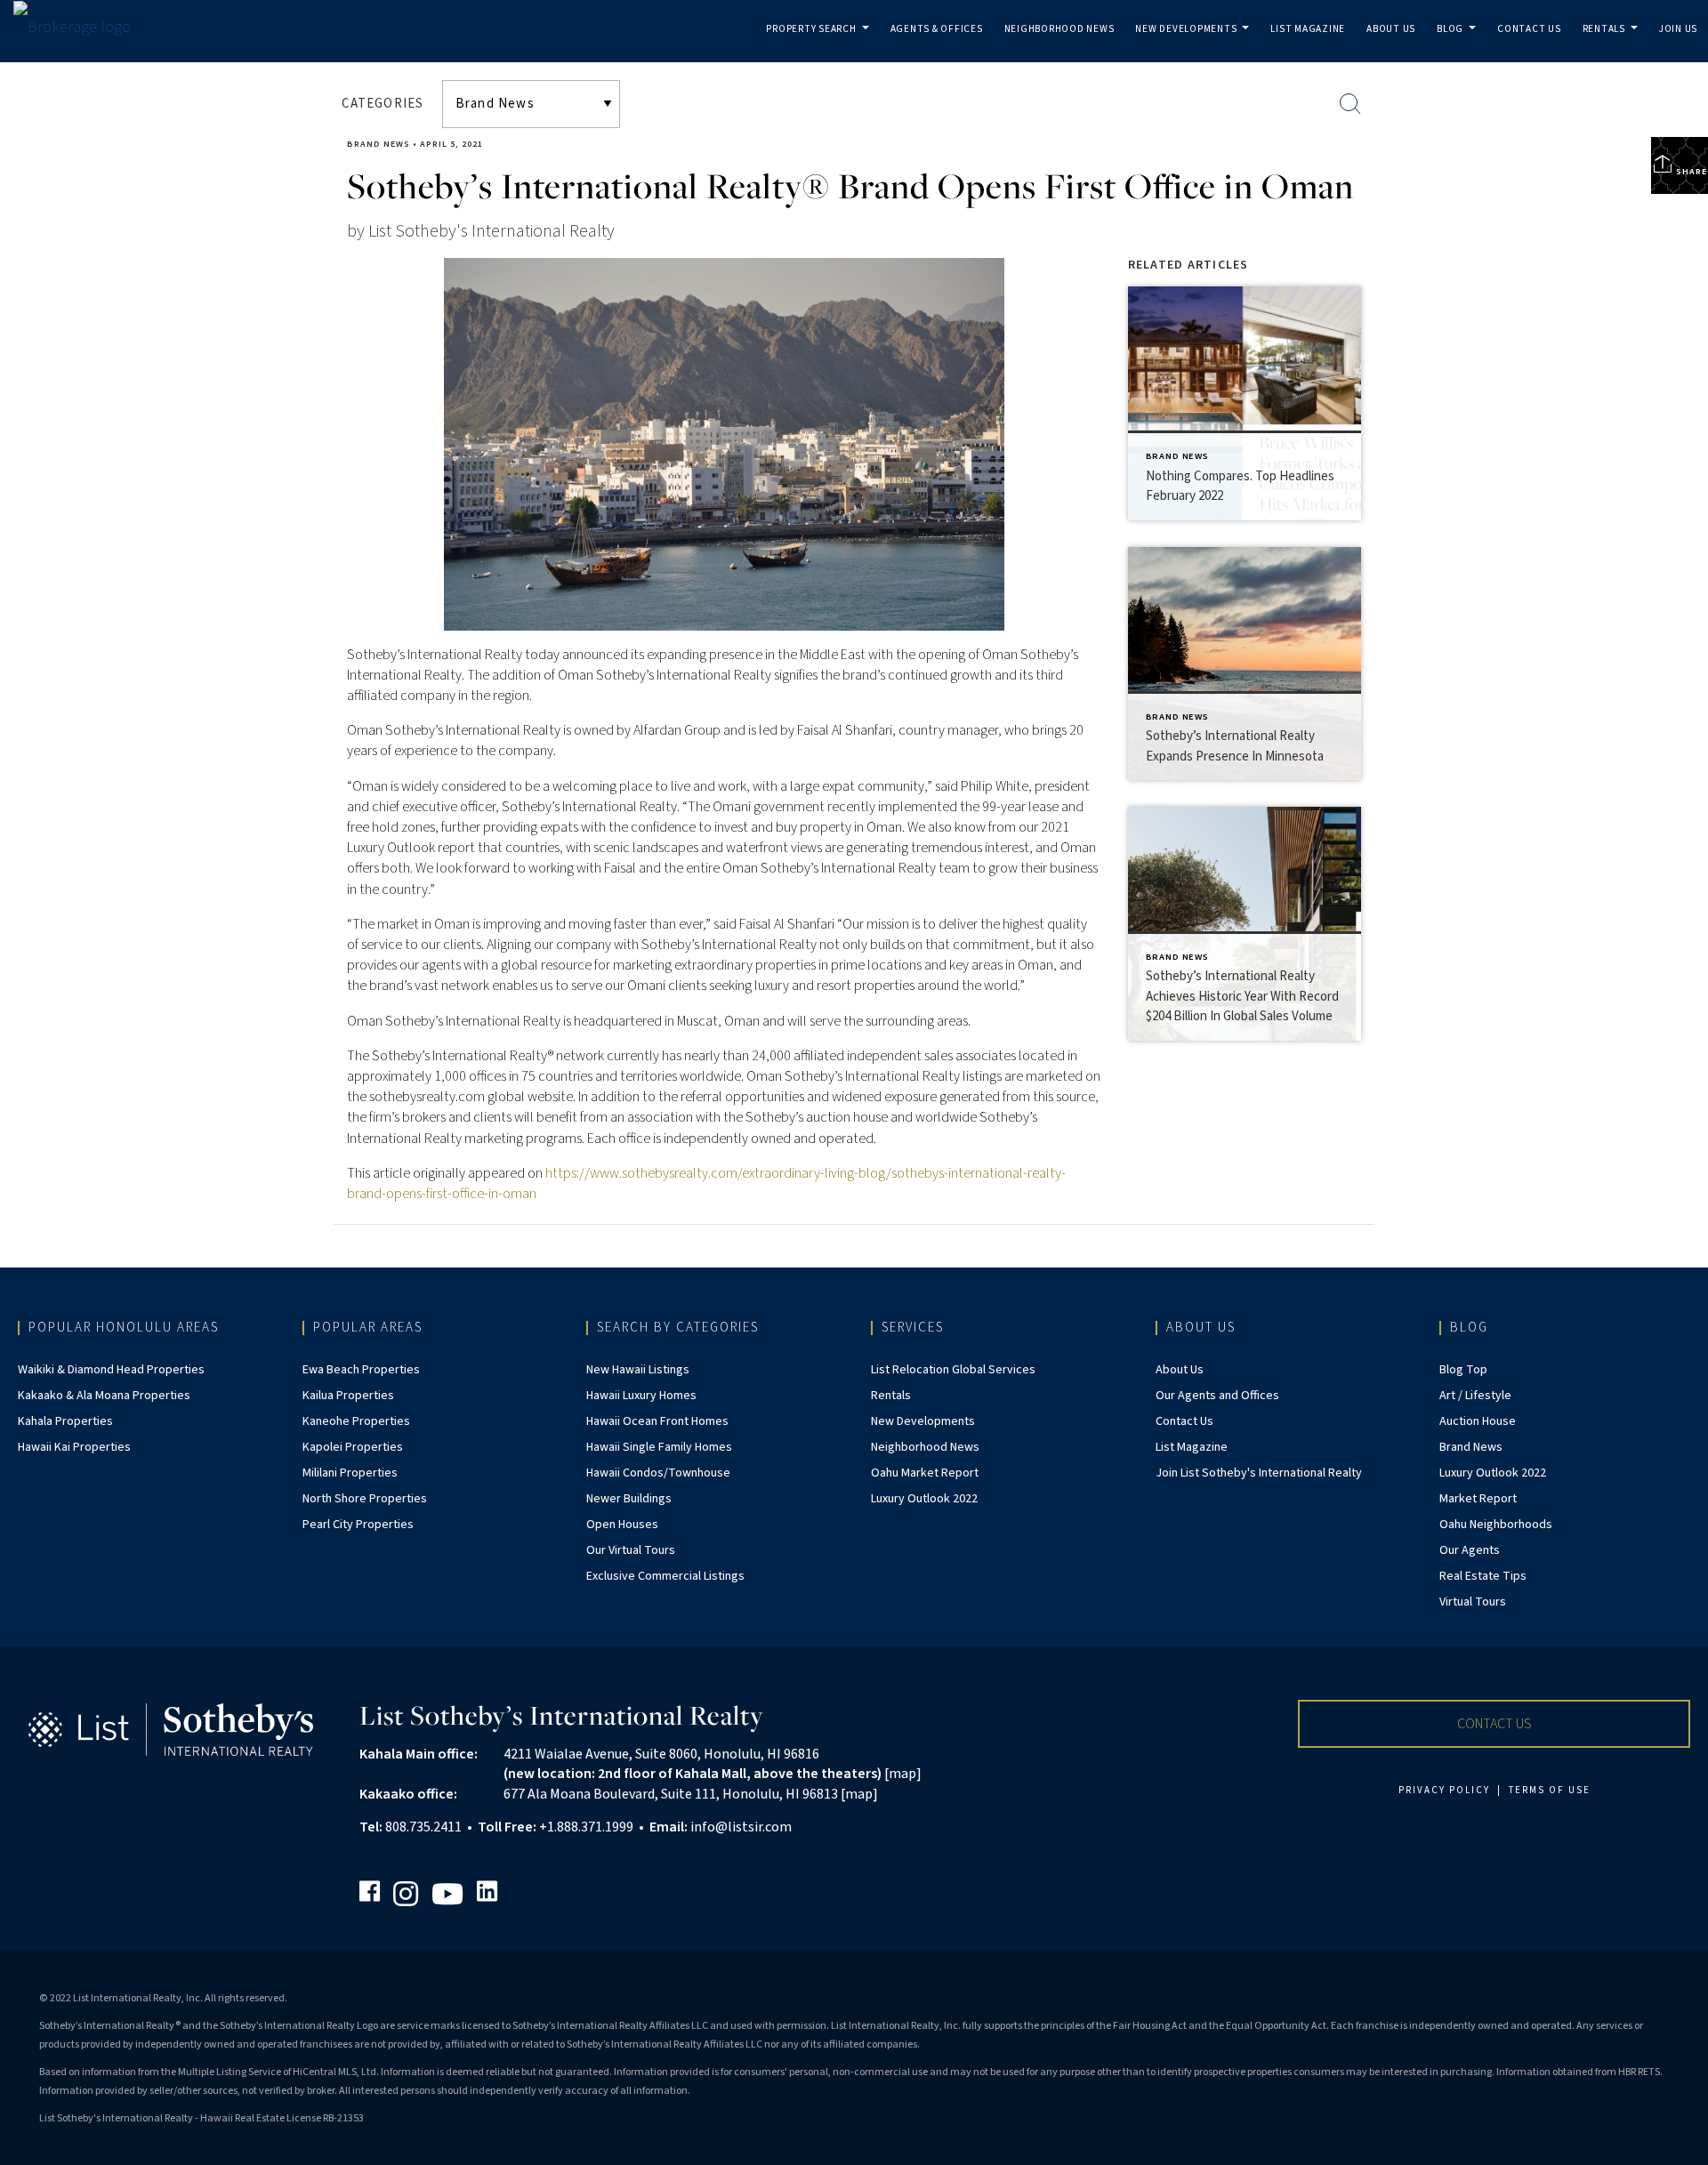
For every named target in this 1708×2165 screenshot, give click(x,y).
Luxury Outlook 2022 (924, 1499)
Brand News (379, 144)
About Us (1391, 29)
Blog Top (1463, 1370)
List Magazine (1308, 29)
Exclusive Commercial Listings (665, 1576)
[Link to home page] (81, 27)
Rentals (891, 1396)
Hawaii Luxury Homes (641, 1396)
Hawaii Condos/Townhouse (658, 1473)
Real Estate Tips (1483, 1576)
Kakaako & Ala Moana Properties (104, 1396)
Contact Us (1529, 29)
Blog (1459, 42)
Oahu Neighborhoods (1496, 1525)
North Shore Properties (365, 1499)
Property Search (821, 42)
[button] (1494, 1724)
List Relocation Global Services (953, 1370)
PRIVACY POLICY (1444, 1790)
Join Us (1678, 29)
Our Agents (1470, 1550)
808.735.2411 (423, 1827)
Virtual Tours (1473, 1602)
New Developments (1195, 42)
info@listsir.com (741, 1827)
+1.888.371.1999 (586, 1827)
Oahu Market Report (925, 1473)
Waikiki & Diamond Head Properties (111, 1370)
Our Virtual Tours (631, 1550)
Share (1690, 172)
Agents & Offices (937, 29)
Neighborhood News (1059, 29)
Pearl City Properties (358, 1525)
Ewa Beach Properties (361, 1370)
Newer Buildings (629, 1499)
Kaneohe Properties (356, 1421)
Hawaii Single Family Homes (659, 1447)
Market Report (1478, 1499)
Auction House (1478, 1421)
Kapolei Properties (353, 1447)
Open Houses (622, 1525)
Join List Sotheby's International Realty (1259, 1473)
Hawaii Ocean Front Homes (657, 1421)
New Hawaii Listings (638, 1370)
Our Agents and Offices (1217, 1396)
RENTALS (1614, 42)
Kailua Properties (348, 1396)
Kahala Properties (65, 1421)
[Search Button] (1350, 104)
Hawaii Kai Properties (74, 1447)
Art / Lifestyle (1475, 1396)
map (902, 1774)
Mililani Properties (350, 1473)
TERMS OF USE (1550, 1790)
